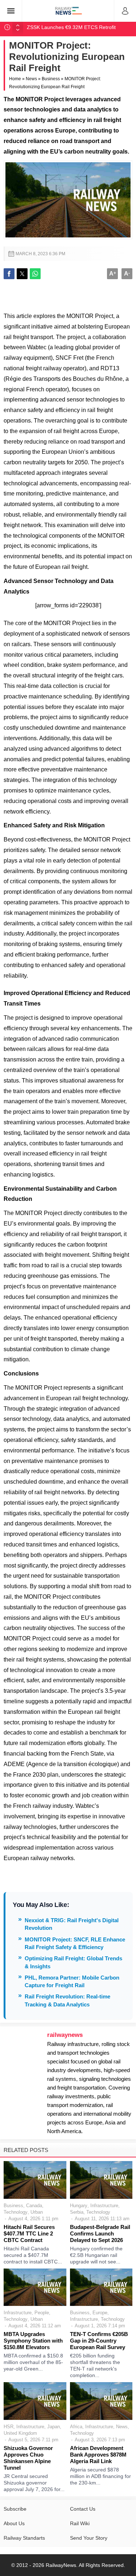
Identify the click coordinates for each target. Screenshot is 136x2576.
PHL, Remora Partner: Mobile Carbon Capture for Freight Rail (72, 1981)
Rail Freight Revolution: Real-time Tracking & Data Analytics (67, 2000)
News (31, 79)
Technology (16, 2212)
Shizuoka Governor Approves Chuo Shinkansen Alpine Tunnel (28, 2458)
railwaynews (65, 2035)
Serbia (77, 2212)
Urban (37, 2212)
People (42, 2313)
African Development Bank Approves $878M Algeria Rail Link (98, 2455)
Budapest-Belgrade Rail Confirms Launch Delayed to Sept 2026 (100, 2233)
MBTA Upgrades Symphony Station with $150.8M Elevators (33, 2341)
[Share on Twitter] (22, 274)
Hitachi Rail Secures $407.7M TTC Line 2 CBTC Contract (29, 2233)
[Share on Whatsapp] (35, 274)
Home (15, 79)
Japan (53, 2427)
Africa (76, 2427)
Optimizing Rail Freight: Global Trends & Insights (73, 1962)
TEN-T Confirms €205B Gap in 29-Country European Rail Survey (99, 2341)
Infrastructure (104, 2206)
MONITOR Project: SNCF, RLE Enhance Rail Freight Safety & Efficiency (75, 1943)
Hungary (79, 2206)
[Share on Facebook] (9, 274)
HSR (9, 2427)
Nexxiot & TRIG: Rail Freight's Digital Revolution (72, 1924)
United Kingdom (20, 2433)
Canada (34, 2206)
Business (51, 79)
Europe (100, 2313)
